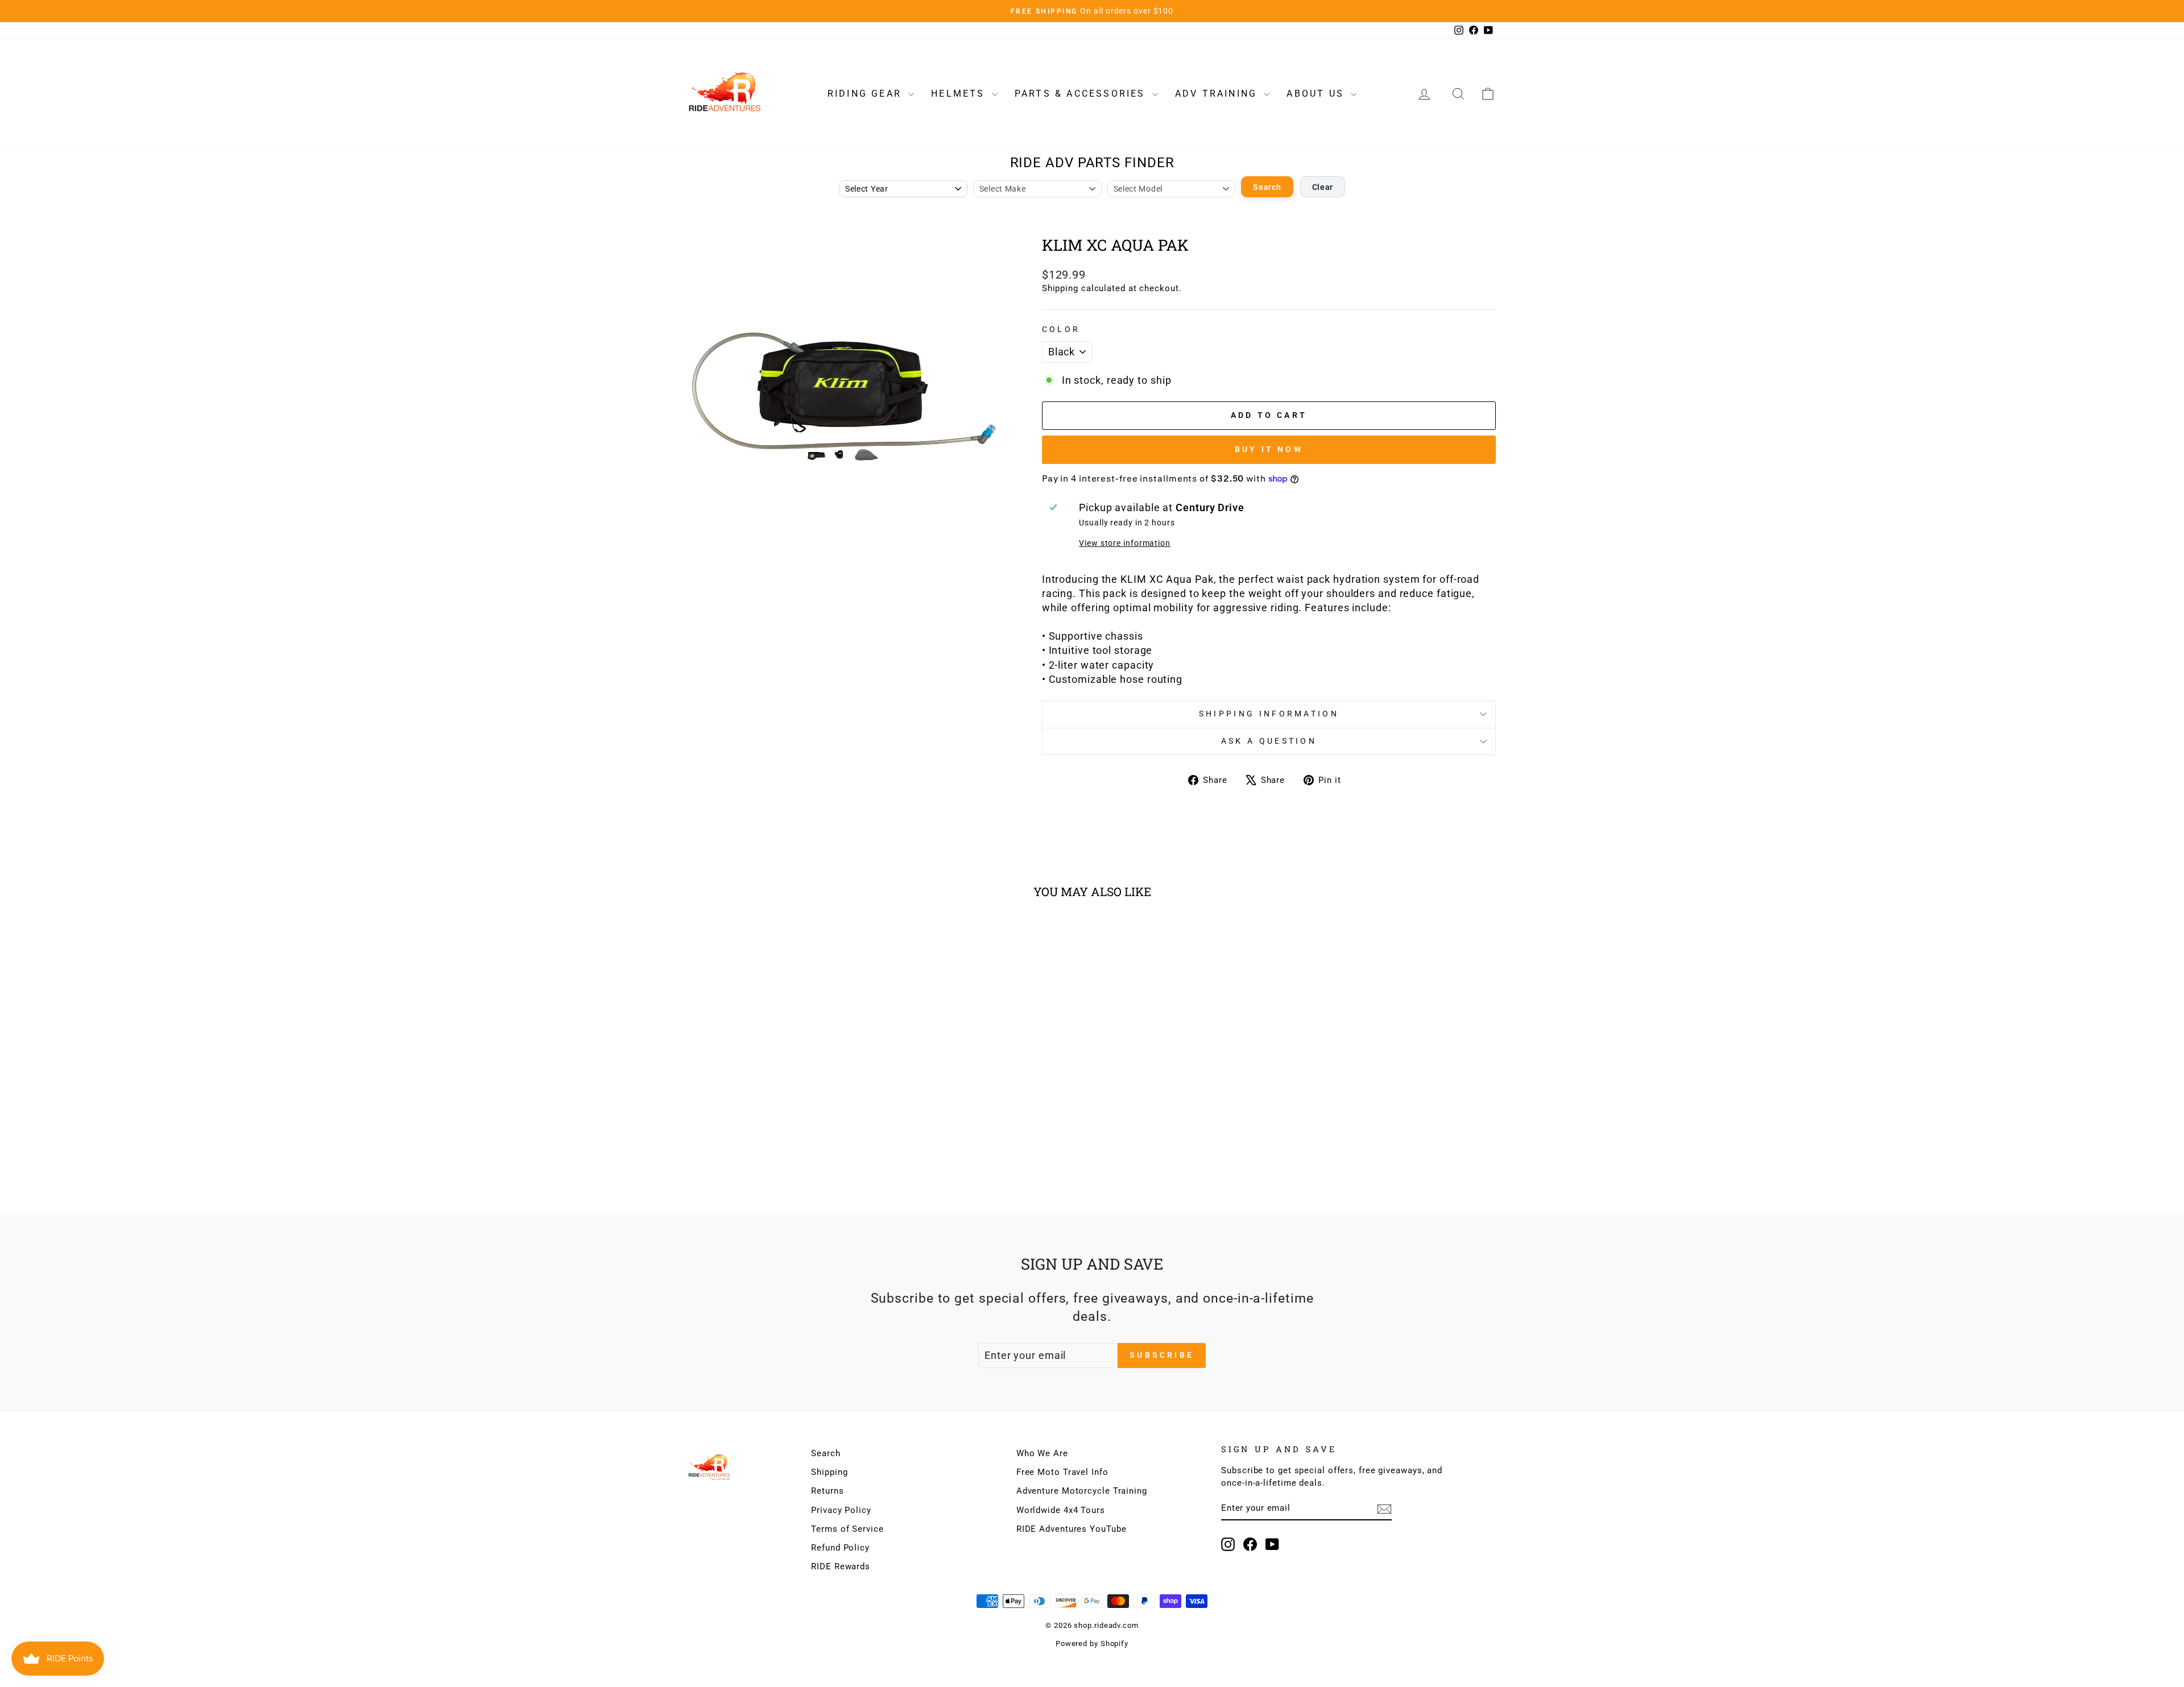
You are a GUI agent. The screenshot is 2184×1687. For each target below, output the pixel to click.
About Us (1317, 94)
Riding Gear (866, 94)
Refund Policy (840, 1548)
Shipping (1060, 288)
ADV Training (1218, 94)
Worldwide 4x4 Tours (1061, 1510)
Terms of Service (847, 1529)
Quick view (784, 1106)
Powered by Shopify (1092, 1644)
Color (1061, 329)
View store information (1125, 543)
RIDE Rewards (841, 1566)
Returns (827, 1491)
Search (1267, 187)
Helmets (960, 94)
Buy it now (1269, 449)
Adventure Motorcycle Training (1082, 1491)
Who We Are (1042, 1453)
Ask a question (1269, 741)
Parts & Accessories (1082, 94)
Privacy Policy (841, 1510)
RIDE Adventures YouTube (1072, 1529)
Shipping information (1269, 714)
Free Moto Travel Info (1062, 1472)
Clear (1323, 187)
